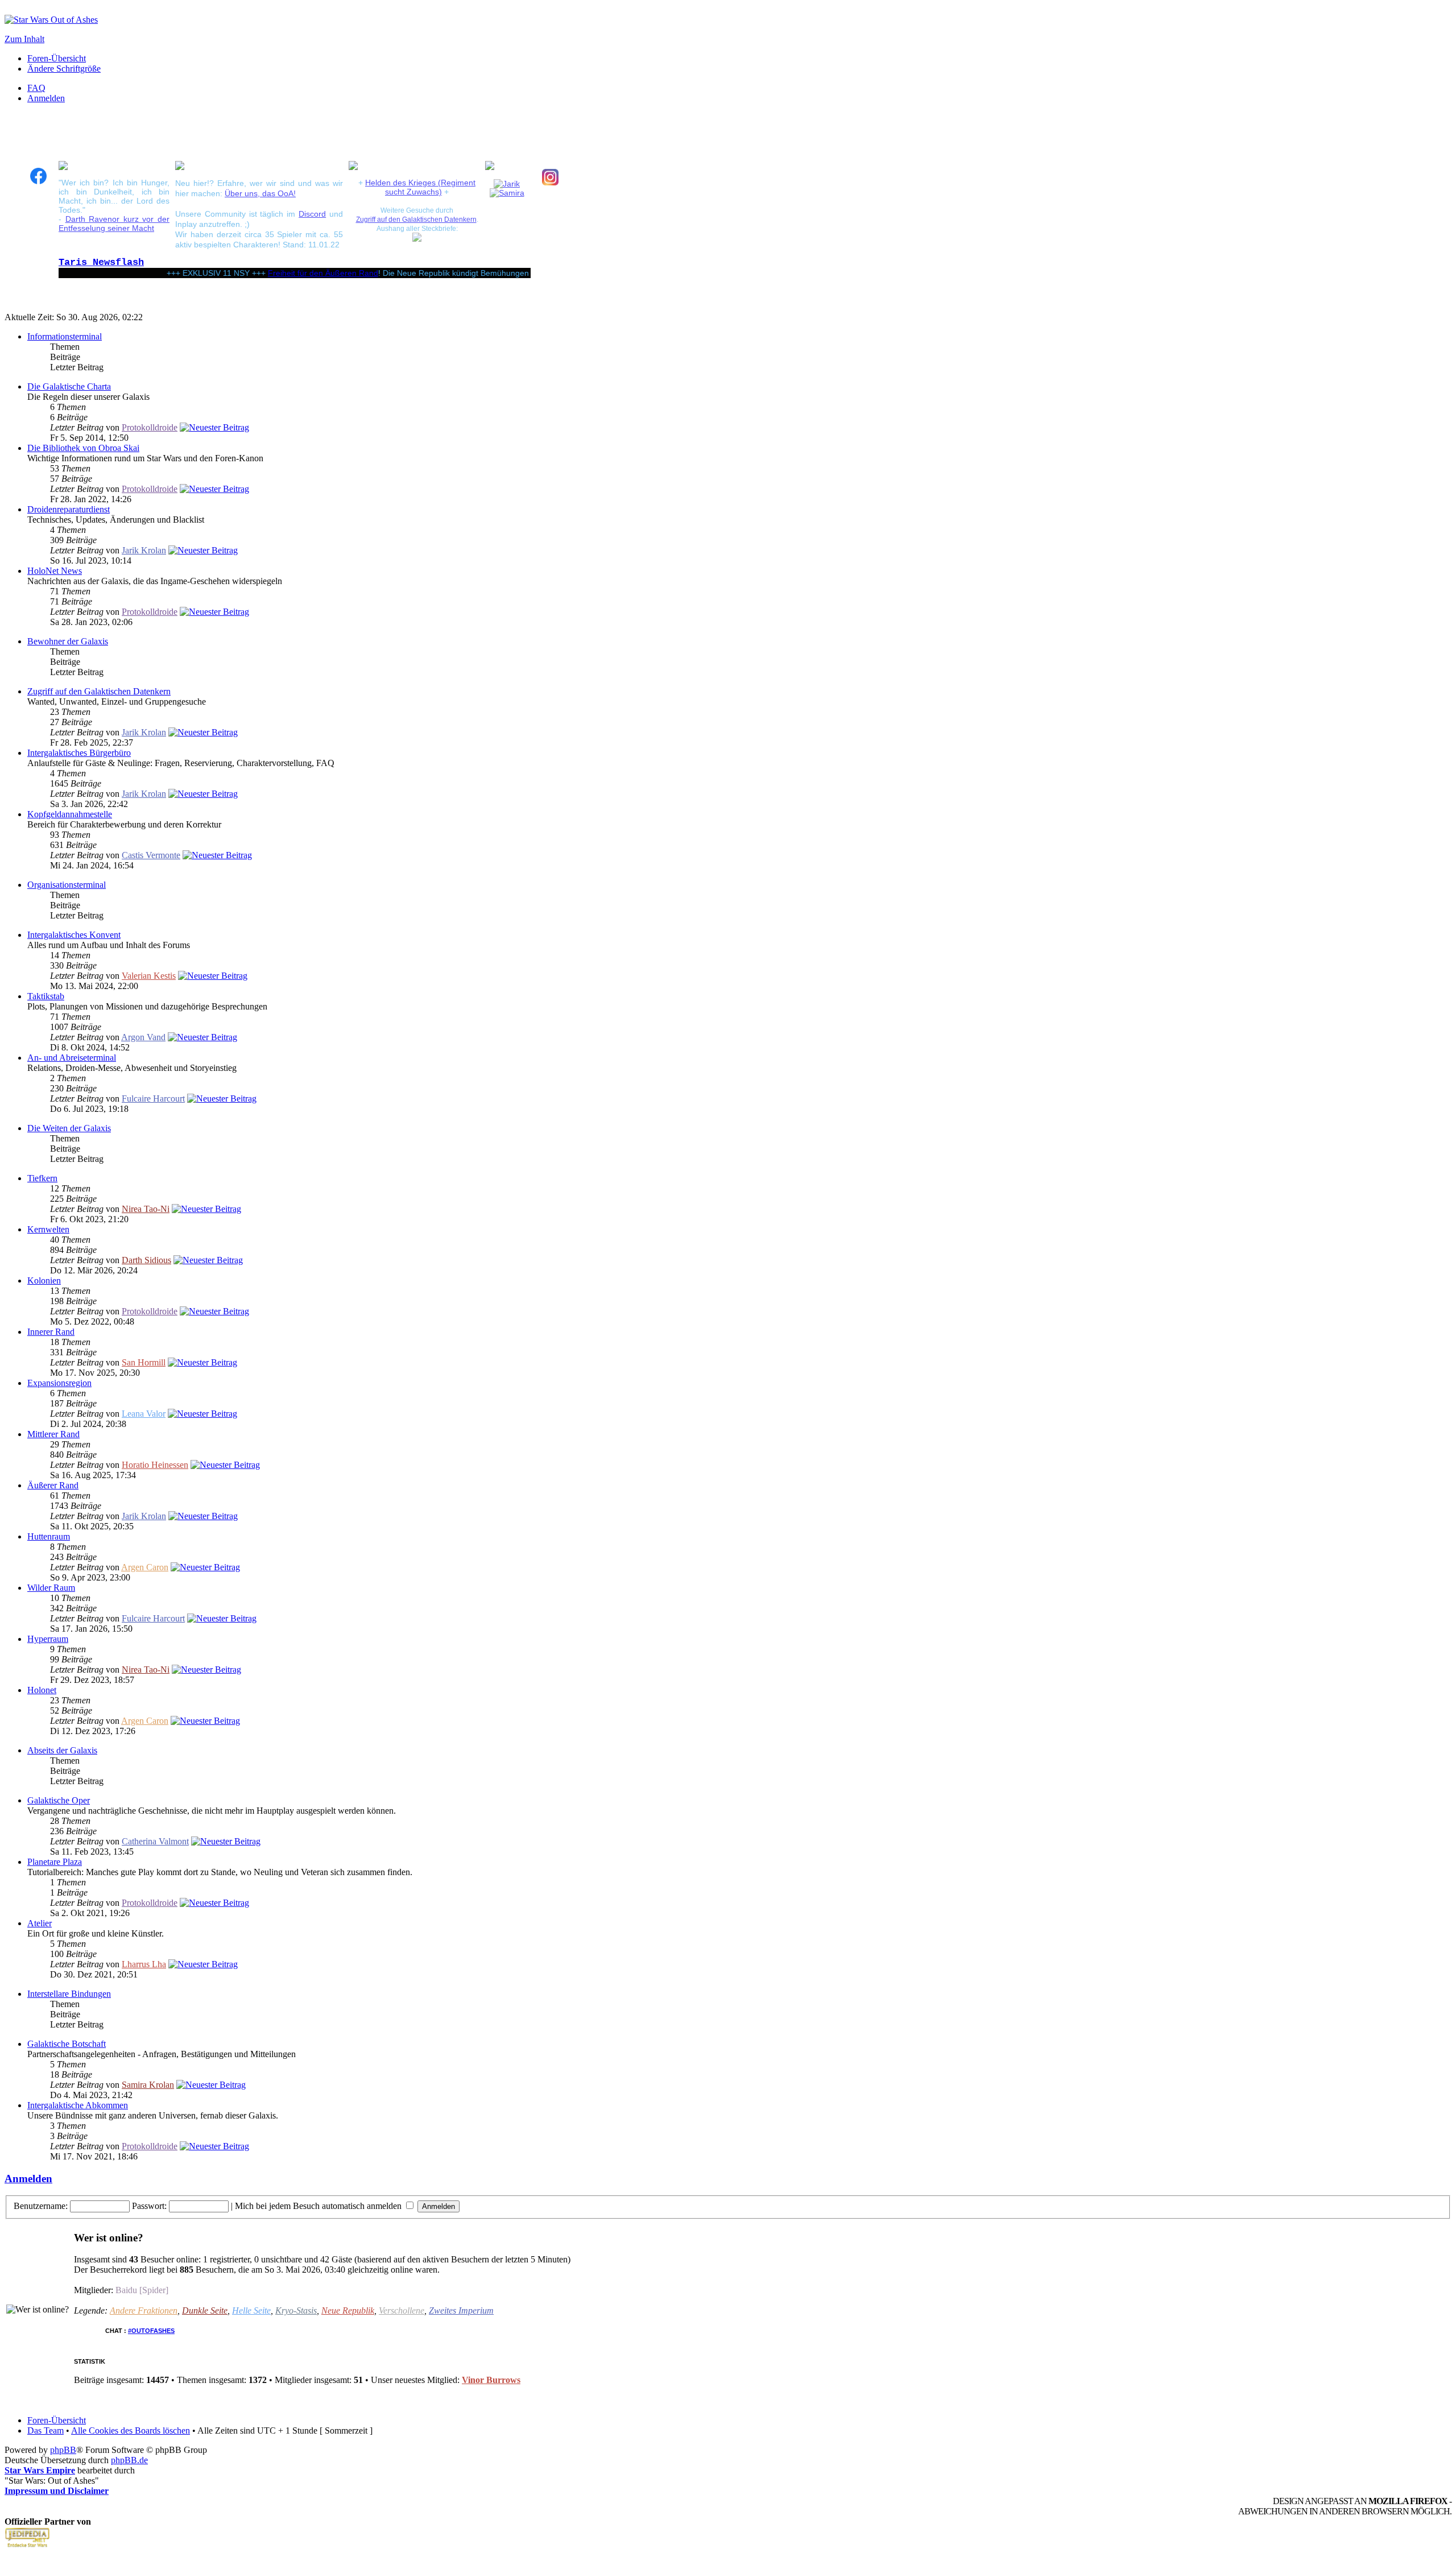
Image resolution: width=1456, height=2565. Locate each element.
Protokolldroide (150, 427)
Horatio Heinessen (155, 1465)
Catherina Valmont (155, 1841)
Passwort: (149, 2206)
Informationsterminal (65, 336)
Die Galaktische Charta (69, 386)
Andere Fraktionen (144, 2310)
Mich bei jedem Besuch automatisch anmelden (319, 2206)
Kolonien (44, 1281)
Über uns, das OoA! (260, 193)
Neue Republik (348, 2310)
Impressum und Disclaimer (57, 2491)
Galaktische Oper (59, 1800)
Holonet (42, 1690)
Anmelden (46, 98)
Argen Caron (145, 1567)
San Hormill (144, 1362)
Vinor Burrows (491, 2380)
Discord (312, 214)
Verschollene (402, 2310)
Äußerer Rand (53, 1485)
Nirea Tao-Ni (146, 1209)
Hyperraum (48, 1639)
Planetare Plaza (55, 1862)
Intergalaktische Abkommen (78, 2105)
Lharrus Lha (144, 1964)
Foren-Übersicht (57, 58)
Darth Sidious (146, 1260)
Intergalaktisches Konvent (74, 935)
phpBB (63, 2450)
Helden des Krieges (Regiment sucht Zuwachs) (420, 187)
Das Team (45, 2430)
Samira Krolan (148, 2085)
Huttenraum (49, 1536)
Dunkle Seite (205, 2310)
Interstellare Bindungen (69, 1994)
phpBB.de (129, 2460)
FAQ (36, 88)
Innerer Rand (51, 1332)
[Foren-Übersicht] (51, 20)
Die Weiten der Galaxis (69, 1128)
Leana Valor (144, 1414)
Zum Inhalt (24, 39)
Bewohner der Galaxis (68, 641)
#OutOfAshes (151, 2331)
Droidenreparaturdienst (69, 509)
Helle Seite (251, 2310)
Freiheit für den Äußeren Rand (279, 273)
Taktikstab (46, 996)
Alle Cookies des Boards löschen (131, 2430)
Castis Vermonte (151, 855)
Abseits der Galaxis (62, 1750)
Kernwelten (48, 1229)
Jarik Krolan (144, 550)
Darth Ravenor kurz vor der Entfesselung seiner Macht (114, 224)
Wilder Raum (51, 1588)
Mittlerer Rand (53, 1434)
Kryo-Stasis (296, 2310)
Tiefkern (42, 1178)
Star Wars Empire (40, 2470)
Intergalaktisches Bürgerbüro (79, 753)
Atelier (40, 1923)
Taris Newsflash (101, 262)
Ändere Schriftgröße (64, 69)
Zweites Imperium (461, 2310)
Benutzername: (41, 2206)
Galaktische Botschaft (67, 2044)
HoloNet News (55, 571)
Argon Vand (143, 1037)
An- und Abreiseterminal (72, 1058)
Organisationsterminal (67, 885)
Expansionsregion (59, 1383)
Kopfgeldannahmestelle (70, 814)
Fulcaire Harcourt (153, 1099)
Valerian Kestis (149, 976)
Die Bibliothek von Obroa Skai (83, 448)
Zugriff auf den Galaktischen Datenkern (416, 219)
